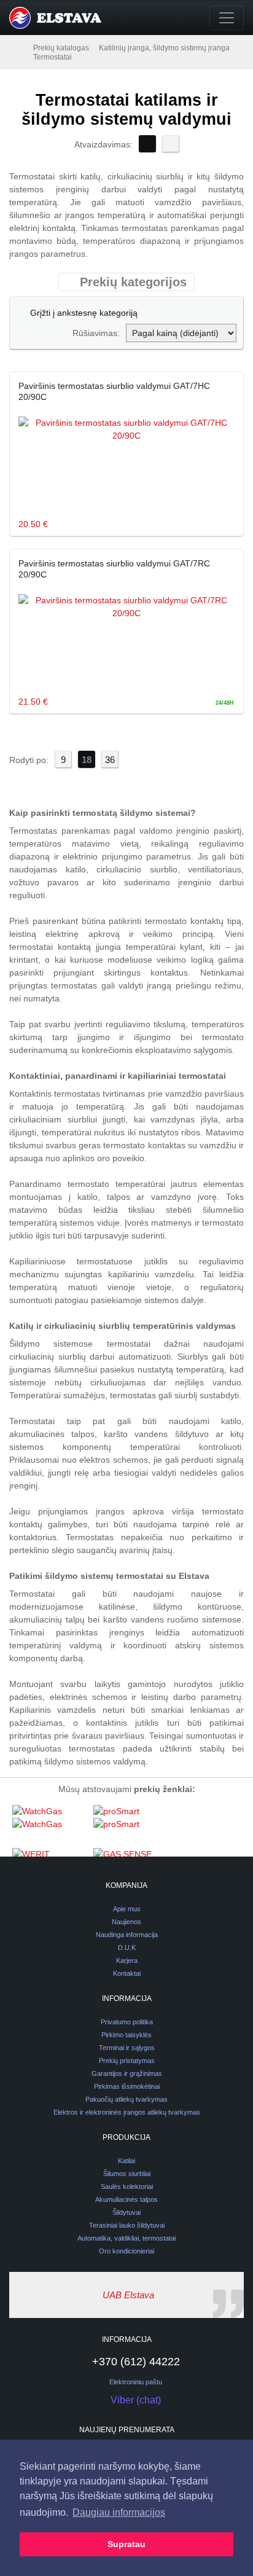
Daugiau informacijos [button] (119, 2512)
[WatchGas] (50, 1826)
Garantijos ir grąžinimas (127, 2073)
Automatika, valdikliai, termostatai (126, 2238)
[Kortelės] (147, 144)
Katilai (126, 2161)
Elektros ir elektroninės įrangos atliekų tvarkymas (127, 2112)
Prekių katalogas (61, 48)
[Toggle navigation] (227, 18)
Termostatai (53, 57)
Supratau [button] (126, 2544)
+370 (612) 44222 (136, 2362)
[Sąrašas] (171, 144)
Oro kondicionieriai (126, 2251)
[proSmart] (131, 1826)
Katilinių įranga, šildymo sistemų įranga (164, 48)
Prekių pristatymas (127, 2061)
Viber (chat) (136, 2400)
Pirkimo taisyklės (126, 2035)
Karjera (127, 1960)
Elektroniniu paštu (136, 2382)
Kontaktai (127, 1973)
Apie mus (127, 1909)
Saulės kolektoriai (127, 2186)
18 (87, 760)
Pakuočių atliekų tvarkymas (126, 2099)
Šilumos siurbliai (127, 2174)
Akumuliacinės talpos (126, 2199)
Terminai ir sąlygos (127, 2048)
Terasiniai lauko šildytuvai (127, 2225)
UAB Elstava (128, 2295)
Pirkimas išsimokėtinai (127, 2086)
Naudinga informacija (127, 1935)
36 (110, 760)
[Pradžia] (20, 47)
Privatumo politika (127, 2022)
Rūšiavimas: (96, 333)
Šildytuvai (126, 2212)
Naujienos (126, 1922)
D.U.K (127, 1948)
